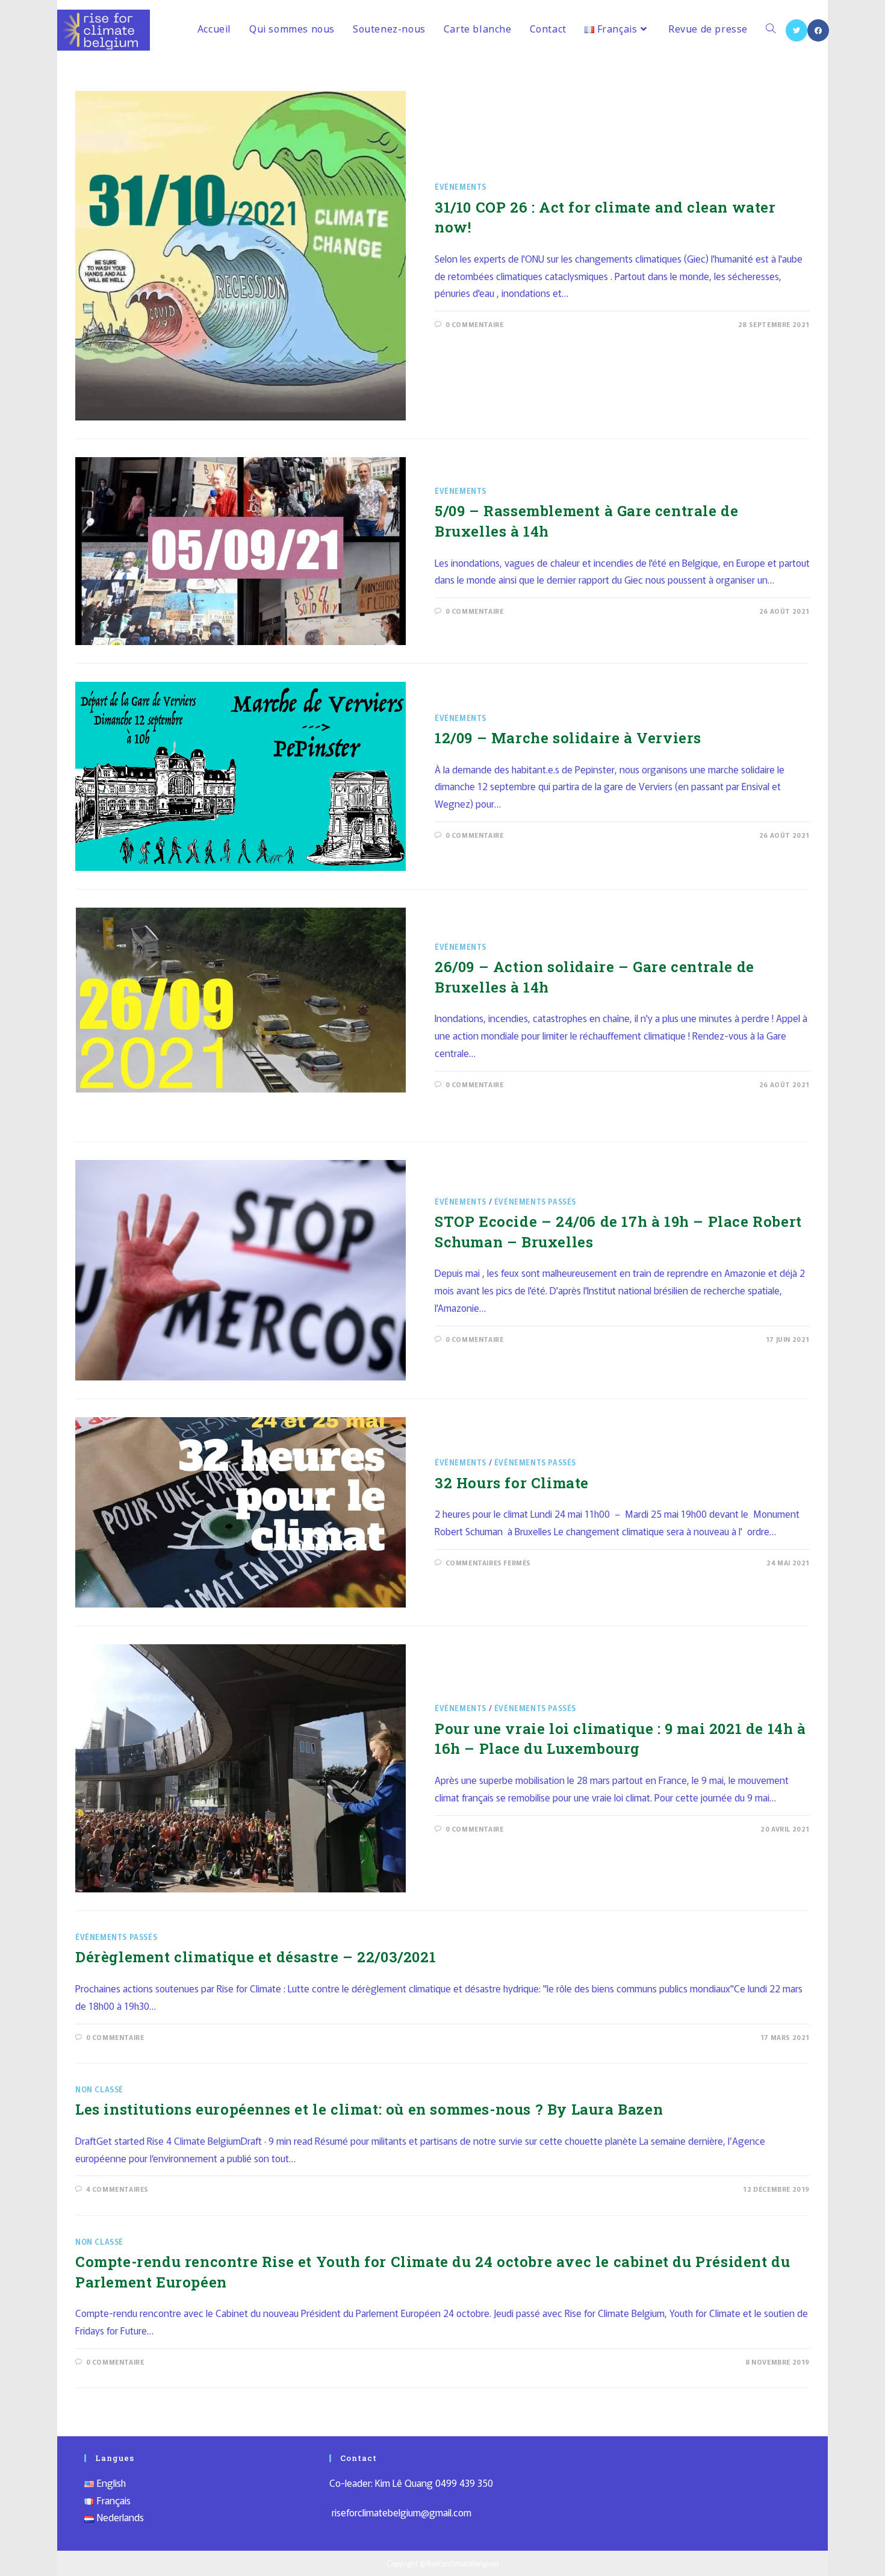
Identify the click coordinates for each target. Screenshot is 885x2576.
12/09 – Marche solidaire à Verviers (568, 738)
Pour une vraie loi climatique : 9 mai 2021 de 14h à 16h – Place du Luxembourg (620, 1739)
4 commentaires (117, 2189)
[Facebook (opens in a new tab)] (818, 30)
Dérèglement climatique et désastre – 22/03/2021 (256, 1957)
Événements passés (535, 1201)
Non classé (99, 2089)
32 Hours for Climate (512, 1483)
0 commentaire (475, 324)
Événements (461, 186)
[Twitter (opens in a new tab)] (796, 30)
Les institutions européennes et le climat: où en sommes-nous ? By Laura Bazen (369, 2109)
